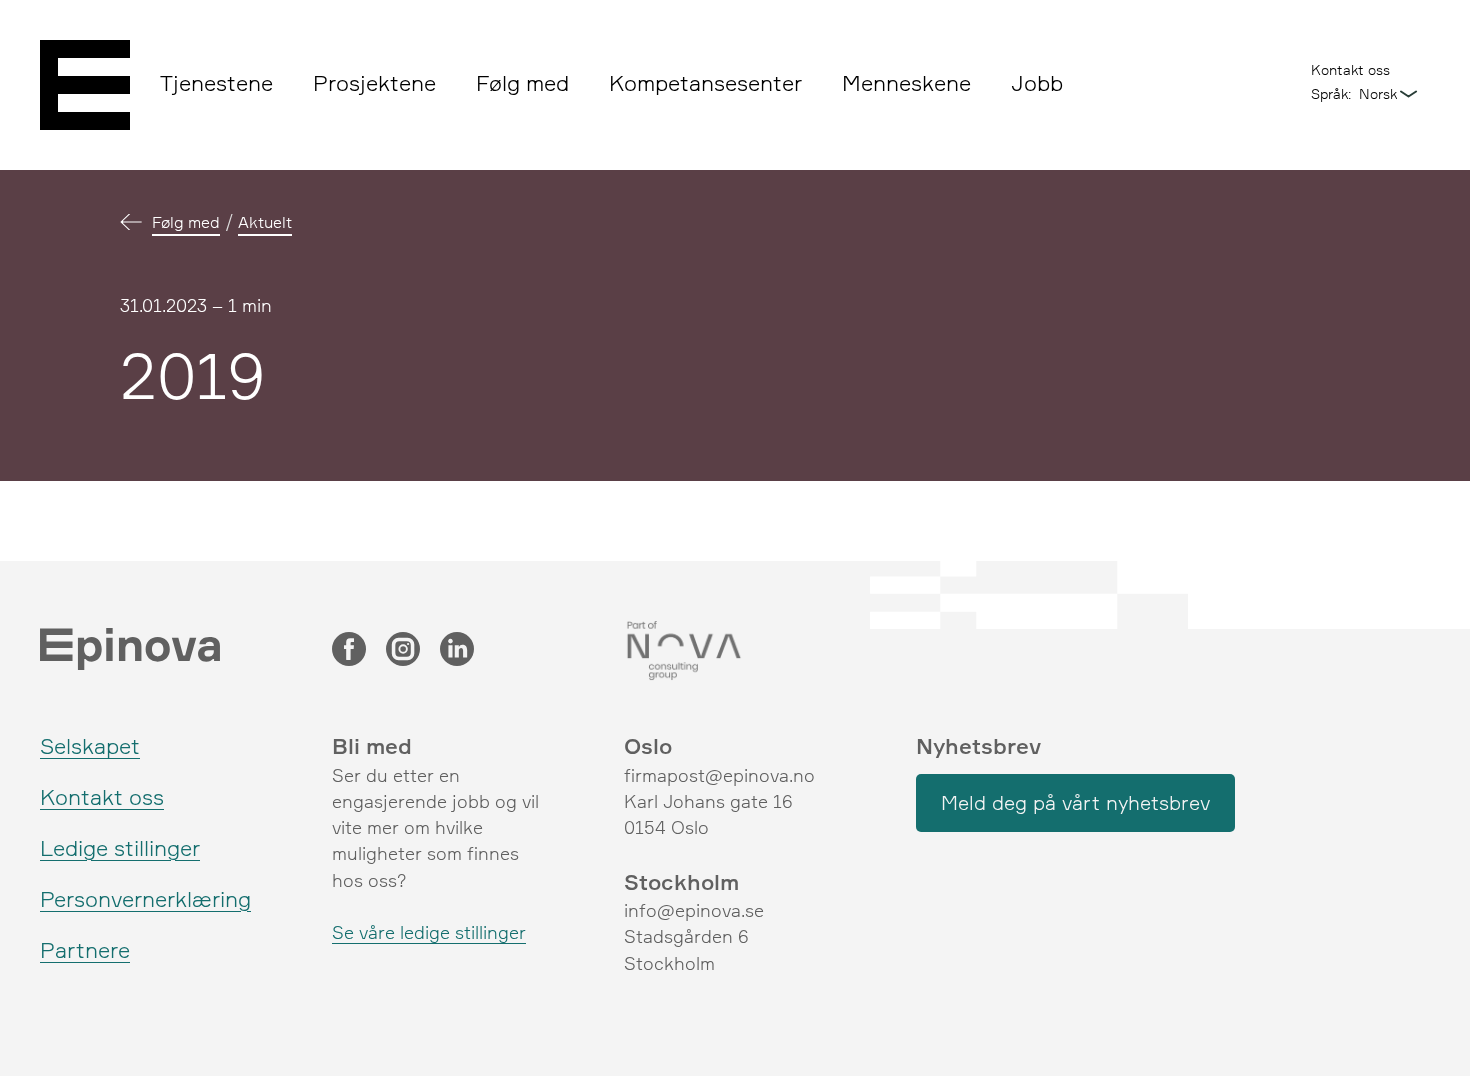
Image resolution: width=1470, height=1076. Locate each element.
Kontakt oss (1350, 69)
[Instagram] (403, 651)
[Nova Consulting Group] (735, 651)
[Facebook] (349, 651)
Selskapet (90, 745)
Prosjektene (374, 82)
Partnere (85, 949)
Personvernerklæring (145, 898)
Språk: (1331, 93)
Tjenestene (216, 82)
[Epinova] (85, 85)
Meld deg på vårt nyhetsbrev (1075, 802)
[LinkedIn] (457, 651)
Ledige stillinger (120, 847)
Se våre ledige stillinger (429, 932)
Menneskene (906, 82)
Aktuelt (265, 222)
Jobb (1037, 82)
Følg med (522, 82)
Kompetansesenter (705, 82)
